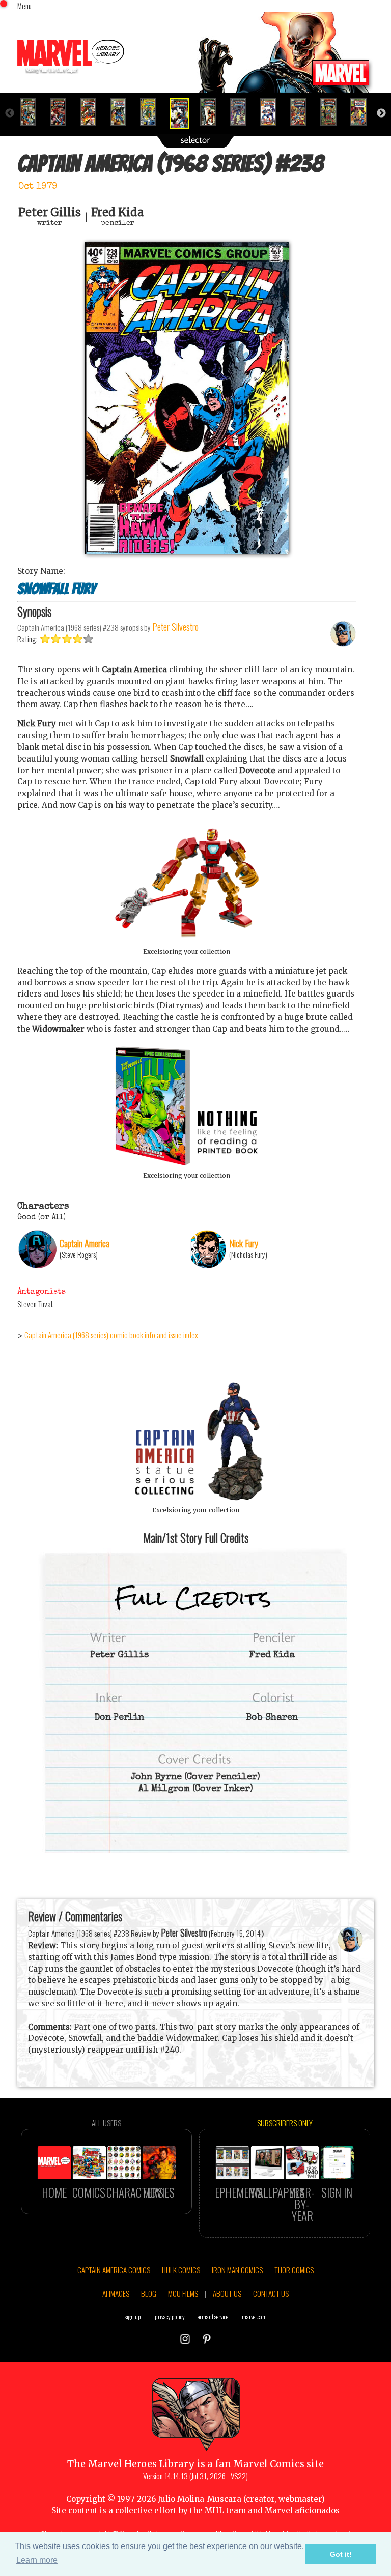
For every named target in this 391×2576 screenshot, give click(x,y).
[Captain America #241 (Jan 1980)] (273, 112)
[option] (32, 112)
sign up (133, 2316)
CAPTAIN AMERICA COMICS (114, 2270)
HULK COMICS (181, 2270)
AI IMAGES (116, 2293)
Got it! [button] (341, 2554)
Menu (24, 6)
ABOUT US (227, 2293)
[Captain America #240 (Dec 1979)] (243, 112)
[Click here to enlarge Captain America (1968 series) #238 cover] (187, 551)
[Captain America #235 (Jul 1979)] (92, 112)
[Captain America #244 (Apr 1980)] (363, 112)
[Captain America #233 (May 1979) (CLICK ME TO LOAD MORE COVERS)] (32, 112)
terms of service (212, 2316)
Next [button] (381, 113)
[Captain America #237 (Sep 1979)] (152, 112)
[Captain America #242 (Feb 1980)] (303, 112)
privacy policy (170, 2316)
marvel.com (254, 2316)
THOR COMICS (294, 2270)
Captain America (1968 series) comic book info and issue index (111, 1335)
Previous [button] (10, 113)
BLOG (149, 2293)
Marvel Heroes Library (141, 2464)
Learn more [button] (37, 2560)
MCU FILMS (183, 2293)
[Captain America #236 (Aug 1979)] (122, 112)
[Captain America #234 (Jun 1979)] (62, 112)
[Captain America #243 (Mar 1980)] (333, 112)
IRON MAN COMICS (237, 2270)
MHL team (225, 2511)
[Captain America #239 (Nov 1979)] (213, 112)
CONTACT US (271, 2293)
